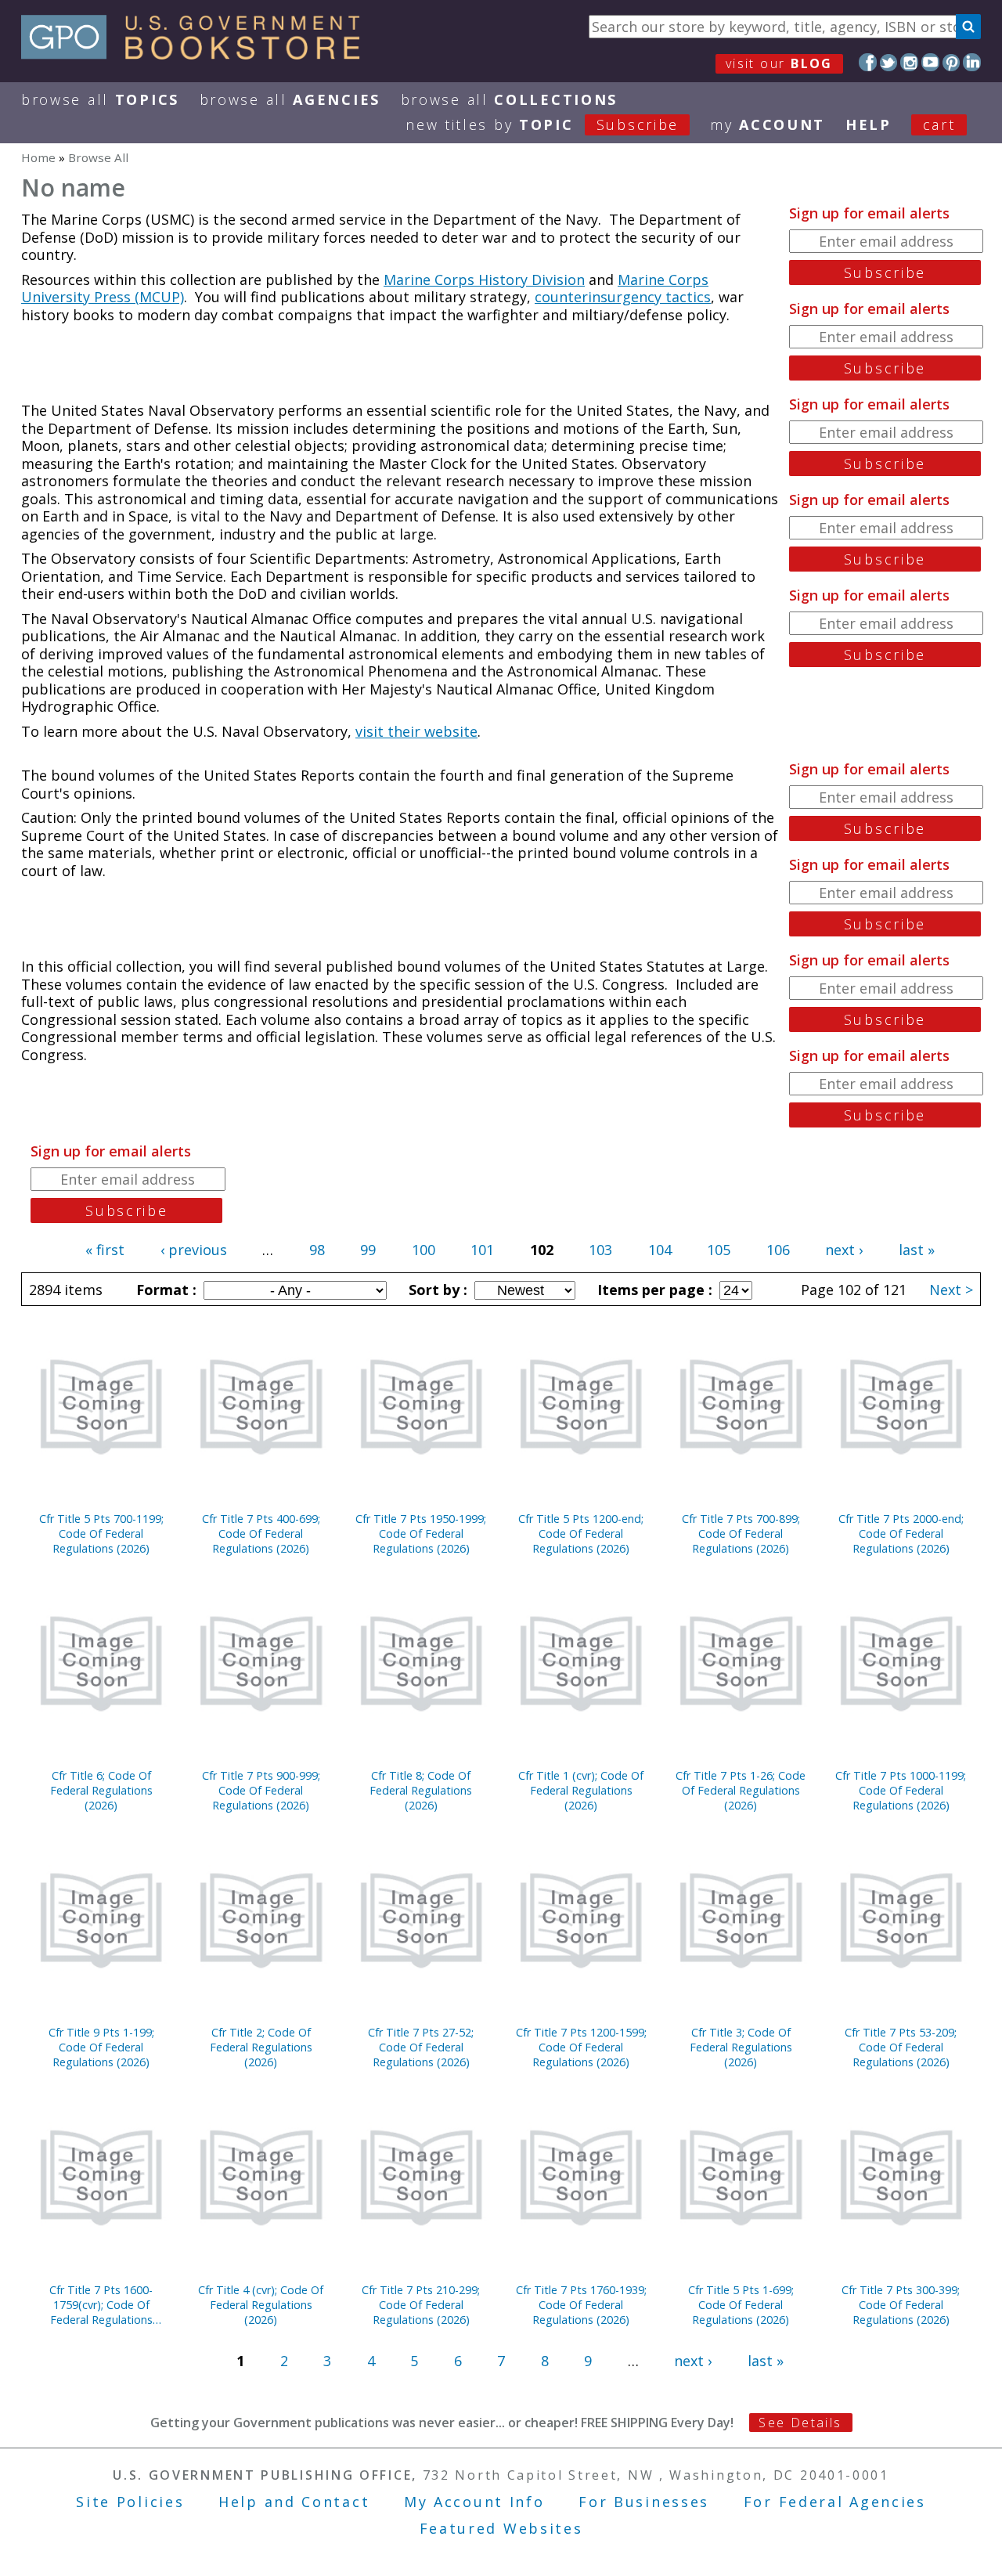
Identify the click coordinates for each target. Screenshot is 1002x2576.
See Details (800, 2423)
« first (105, 1250)
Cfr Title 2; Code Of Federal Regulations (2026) (261, 2047)
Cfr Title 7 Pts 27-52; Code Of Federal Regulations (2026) (421, 2047)
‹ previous (194, 1250)
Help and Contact (294, 2502)
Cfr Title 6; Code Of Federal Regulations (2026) (101, 1790)
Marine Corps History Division (484, 280)
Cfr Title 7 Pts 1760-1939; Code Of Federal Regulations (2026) (581, 2305)
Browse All (100, 99)
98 (317, 1250)
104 (660, 1250)
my (768, 124)
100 (424, 1250)
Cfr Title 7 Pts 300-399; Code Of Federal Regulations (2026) (901, 2305)
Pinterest (952, 62)
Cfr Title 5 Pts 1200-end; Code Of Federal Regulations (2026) (581, 1533)
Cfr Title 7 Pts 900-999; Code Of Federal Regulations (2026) (261, 1790)
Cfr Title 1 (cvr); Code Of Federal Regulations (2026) (581, 1790)
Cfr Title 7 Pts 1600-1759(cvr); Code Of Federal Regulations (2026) (101, 2305)
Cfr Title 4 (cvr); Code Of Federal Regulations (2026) (261, 2305)
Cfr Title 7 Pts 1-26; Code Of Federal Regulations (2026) (741, 1790)
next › (844, 1250)
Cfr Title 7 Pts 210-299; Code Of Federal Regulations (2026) (421, 2305)
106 (778, 1250)
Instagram (909, 62)
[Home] (198, 54)
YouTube (930, 62)
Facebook (868, 62)
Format (164, 1290)
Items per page (653, 1290)
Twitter (889, 62)
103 (600, 1250)
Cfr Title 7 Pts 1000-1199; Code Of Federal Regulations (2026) (901, 1790)
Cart (939, 124)
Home (38, 157)
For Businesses (644, 2502)
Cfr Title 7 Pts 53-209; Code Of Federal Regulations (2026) (901, 2047)
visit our (779, 63)
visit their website (416, 731)
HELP (869, 124)
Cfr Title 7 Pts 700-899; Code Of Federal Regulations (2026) (741, 1533)
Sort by (436, 1290)
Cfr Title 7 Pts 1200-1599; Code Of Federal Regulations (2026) (581, 2047)
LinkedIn (972, 62)
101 (482, 1250)
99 (368, 1250)
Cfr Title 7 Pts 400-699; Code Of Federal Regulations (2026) (261, 1533)
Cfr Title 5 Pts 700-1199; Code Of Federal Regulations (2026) (101, 1533)
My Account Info (474, 2502)
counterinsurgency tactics (623, 297)
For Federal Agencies (835, 2502)
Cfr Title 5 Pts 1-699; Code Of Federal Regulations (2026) (741, 2305)
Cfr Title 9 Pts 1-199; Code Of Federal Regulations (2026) (101, 2047)
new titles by (542, 124)
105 (719, 1250)
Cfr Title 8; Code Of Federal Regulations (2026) (421, 1790)
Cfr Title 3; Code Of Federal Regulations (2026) (741, 2047)
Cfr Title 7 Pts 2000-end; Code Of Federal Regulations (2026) (901, 1533)
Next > (951, 1290)
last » (917, 1250)
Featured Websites (501, 2528)
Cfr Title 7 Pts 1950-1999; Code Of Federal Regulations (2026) (421, 1533)
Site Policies (130, 2502)
